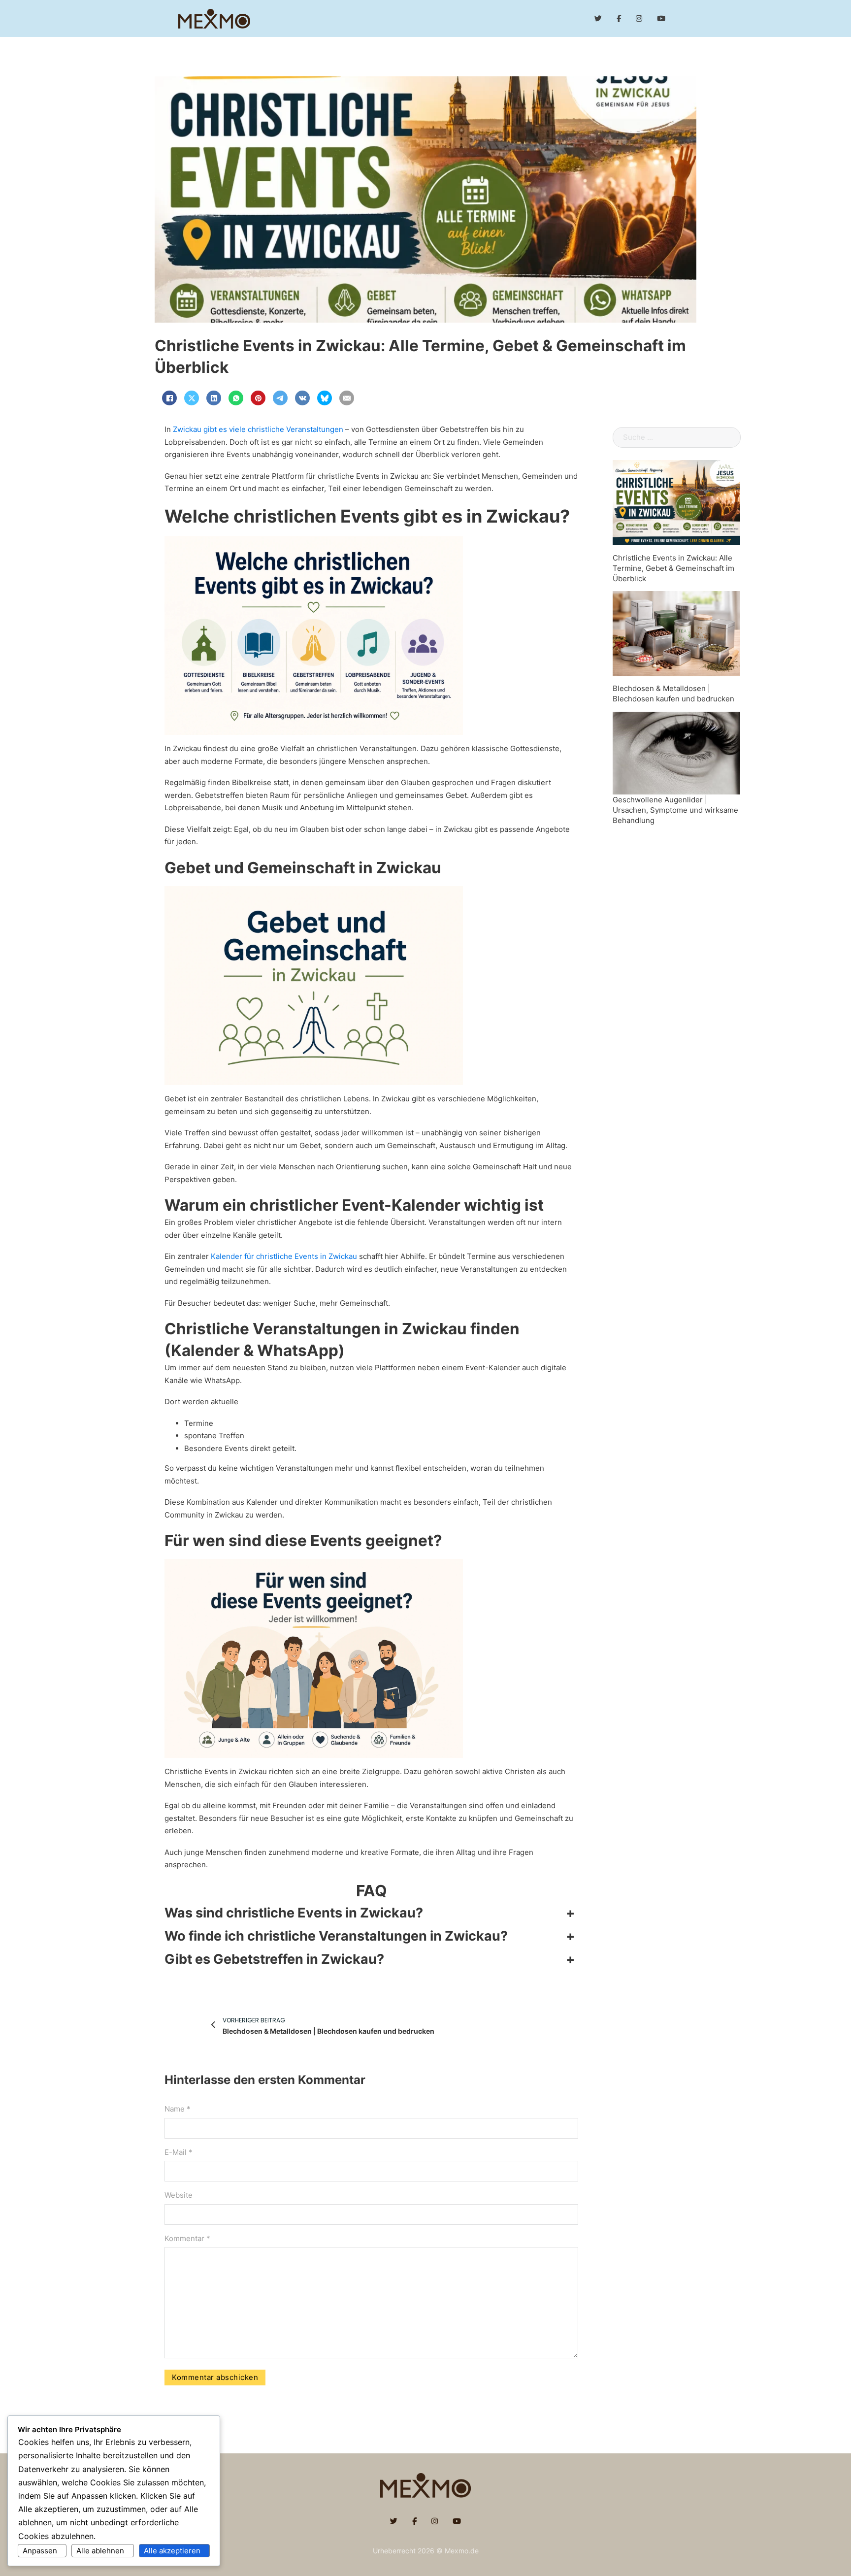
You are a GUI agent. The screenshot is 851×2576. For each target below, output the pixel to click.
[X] (192, 398)
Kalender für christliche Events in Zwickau (284, 1256)
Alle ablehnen (100, 2551)
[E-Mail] (347, 398)
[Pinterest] (258, 398)
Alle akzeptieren (172, 2551)
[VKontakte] (302, 398)
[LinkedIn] (214, 398)
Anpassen (40, 2551)
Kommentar (187, 2238)
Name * (178, 2109)
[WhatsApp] (236, 398)
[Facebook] (169, 398)
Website (179, 2195)
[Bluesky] (325, 398)
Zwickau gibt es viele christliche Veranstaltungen (258, 429)
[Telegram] (280, 398)
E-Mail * (179, 2152)
